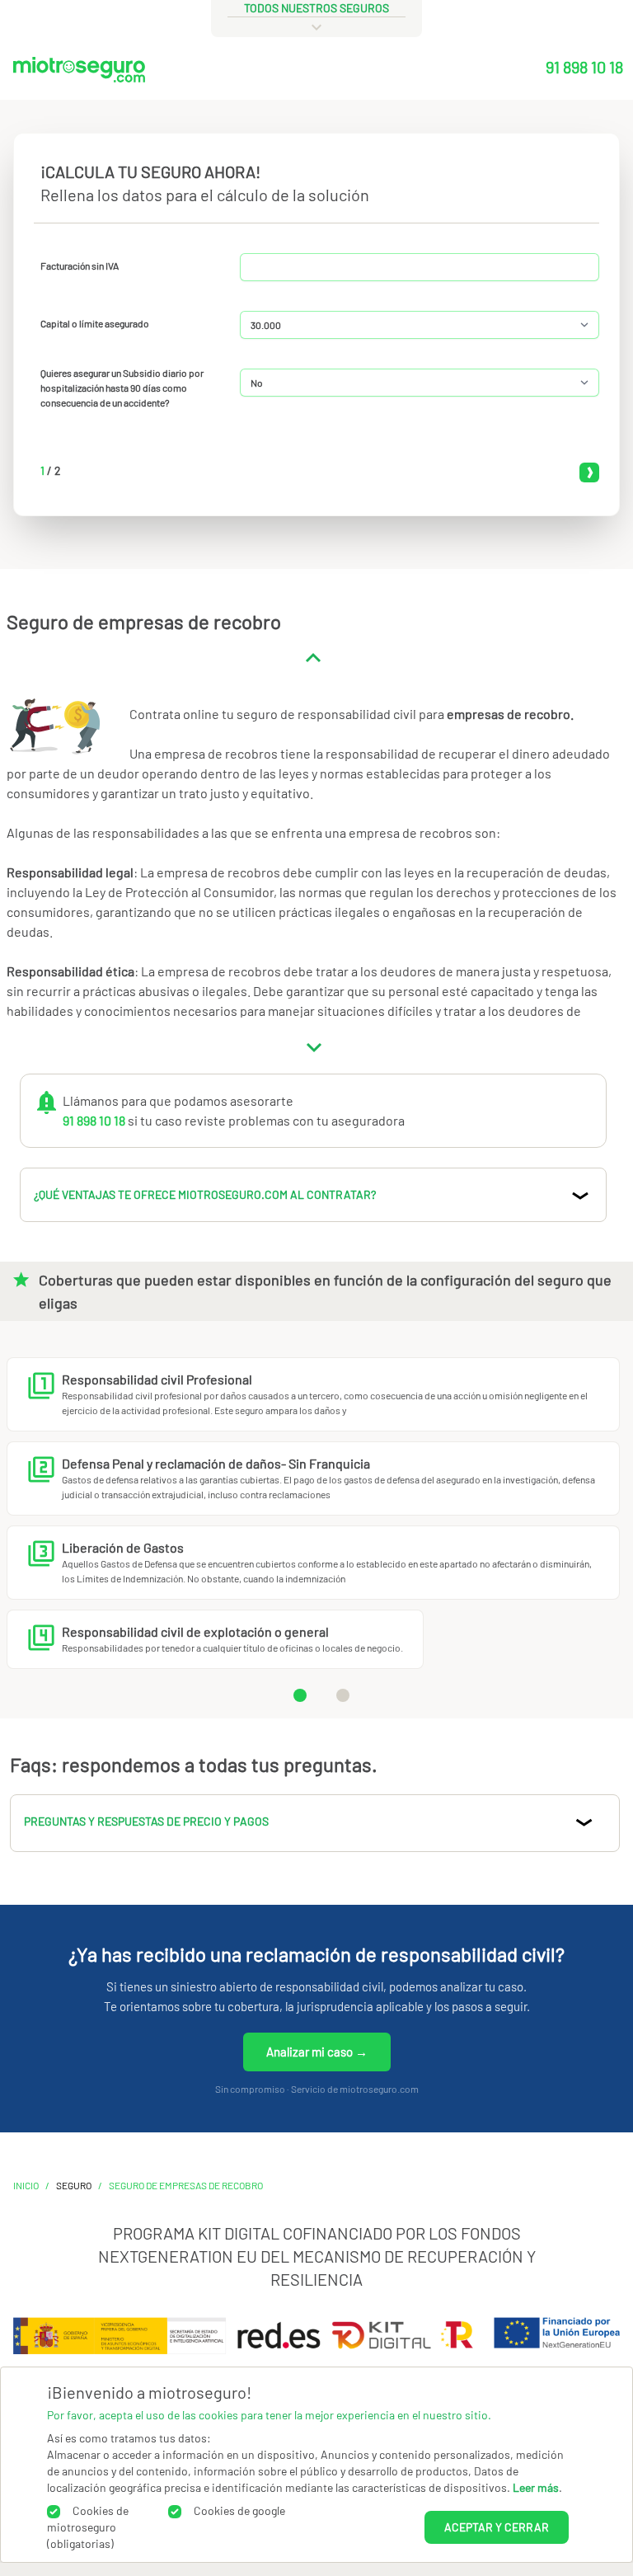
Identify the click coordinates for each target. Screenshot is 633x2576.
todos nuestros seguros (316, 8)
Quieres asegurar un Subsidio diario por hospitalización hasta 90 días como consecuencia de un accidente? (122, 388)
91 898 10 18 (584, 67)
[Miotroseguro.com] (79, 73)
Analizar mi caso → (317, 2052)
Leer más (536, 2487)
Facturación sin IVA (80, 266)
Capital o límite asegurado (95, 323)
